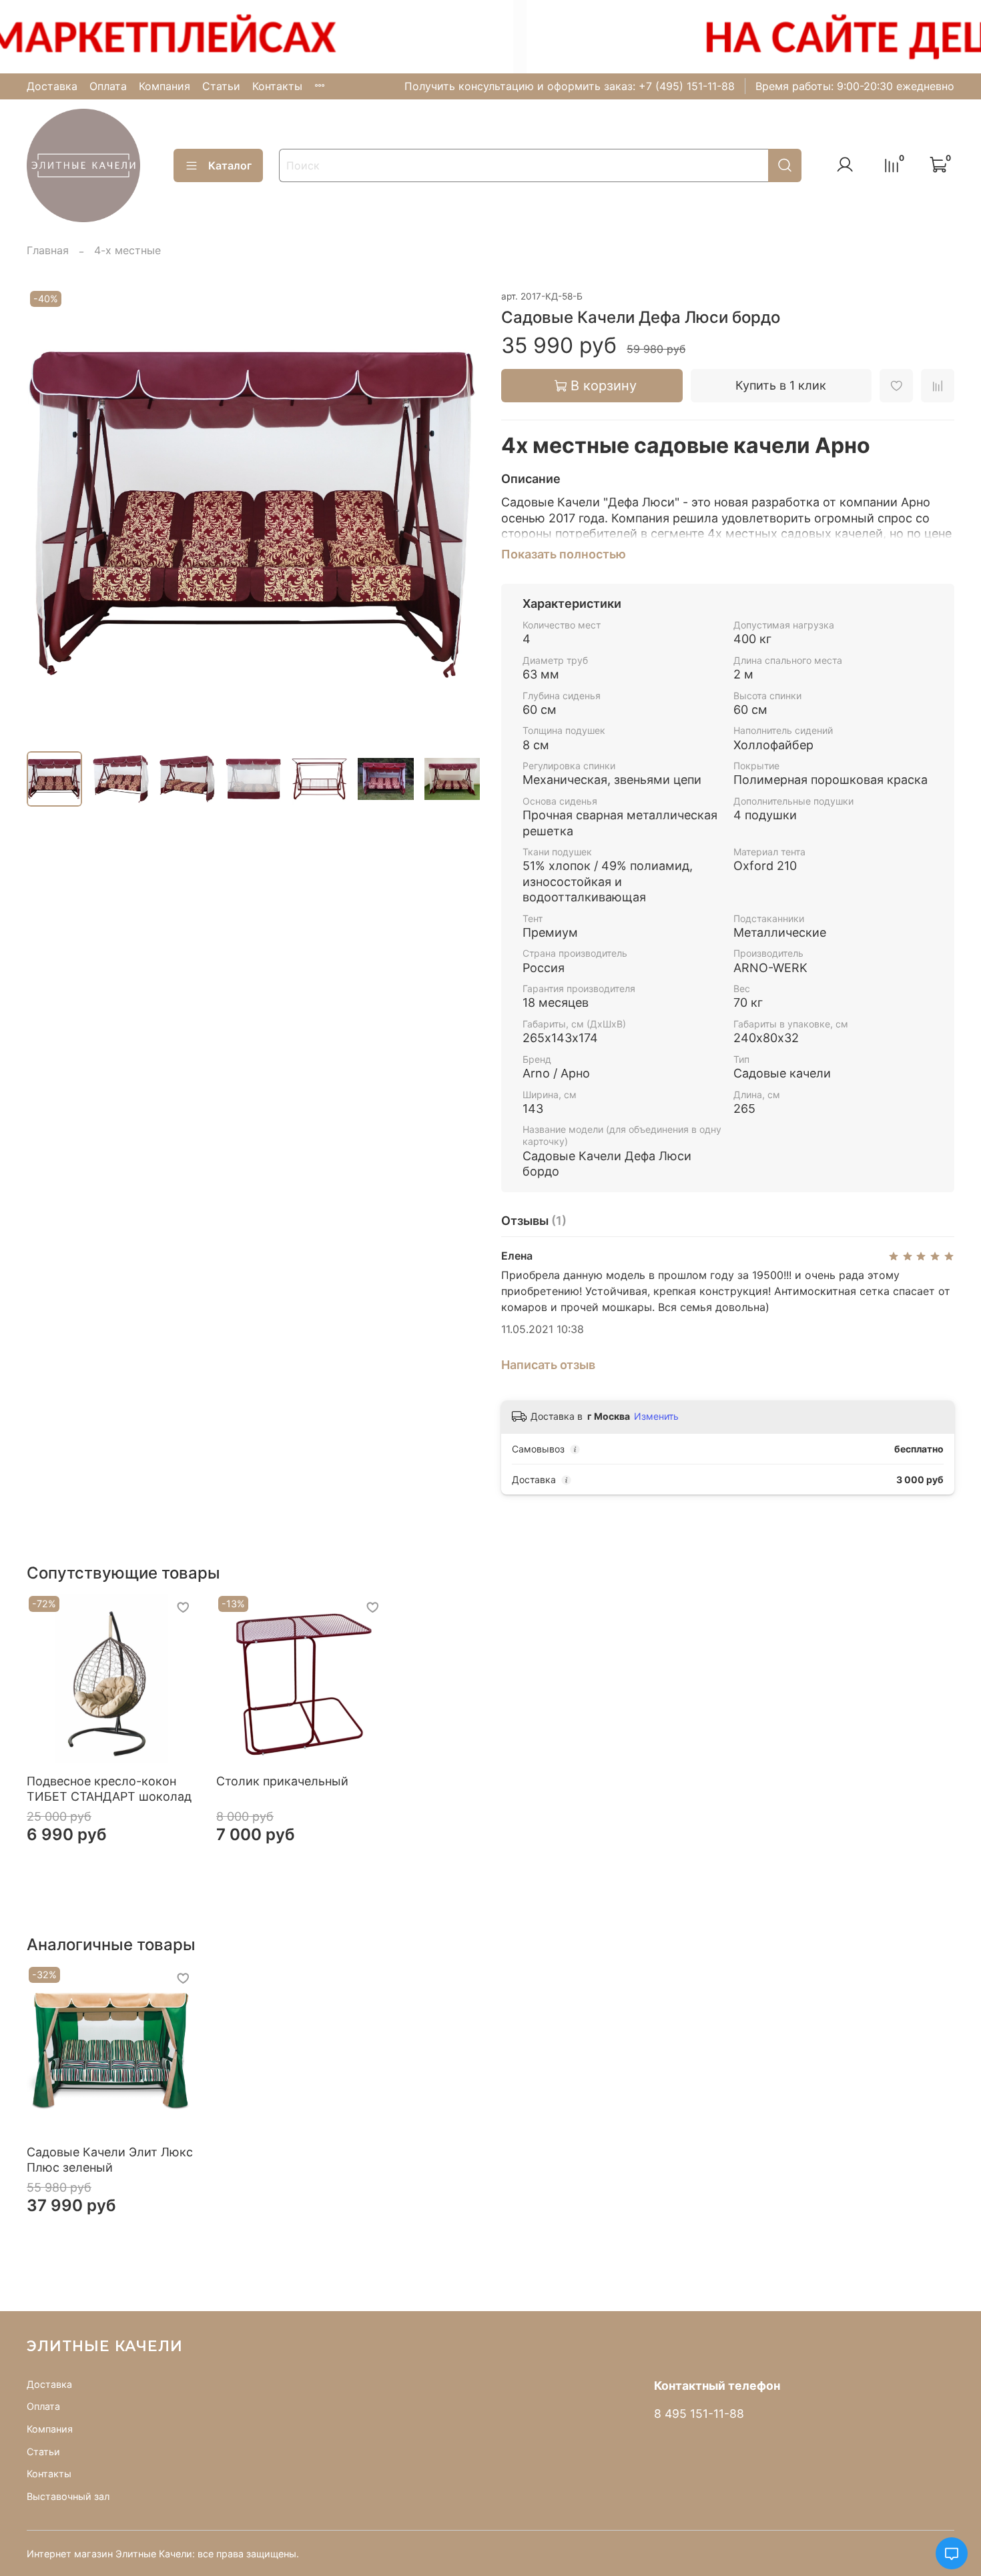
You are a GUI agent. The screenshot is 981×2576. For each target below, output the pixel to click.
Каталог (230, 165)
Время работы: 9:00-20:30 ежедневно (855, 86)
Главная (48, 250)
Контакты (277, 86)
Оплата (108, 86)
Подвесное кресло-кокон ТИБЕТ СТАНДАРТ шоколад (109, 1789)
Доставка (52, 86)
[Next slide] (458, 514)
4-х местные (127, 250)
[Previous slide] (48, 514)
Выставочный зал (68, 2496)
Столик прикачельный (282, 1781)
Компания (165, 86)
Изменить (656, 1416)
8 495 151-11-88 (699, 2414)
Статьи (221, 86)
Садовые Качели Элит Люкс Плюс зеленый (110, 2160)
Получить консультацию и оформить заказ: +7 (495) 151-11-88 (570, 86)
